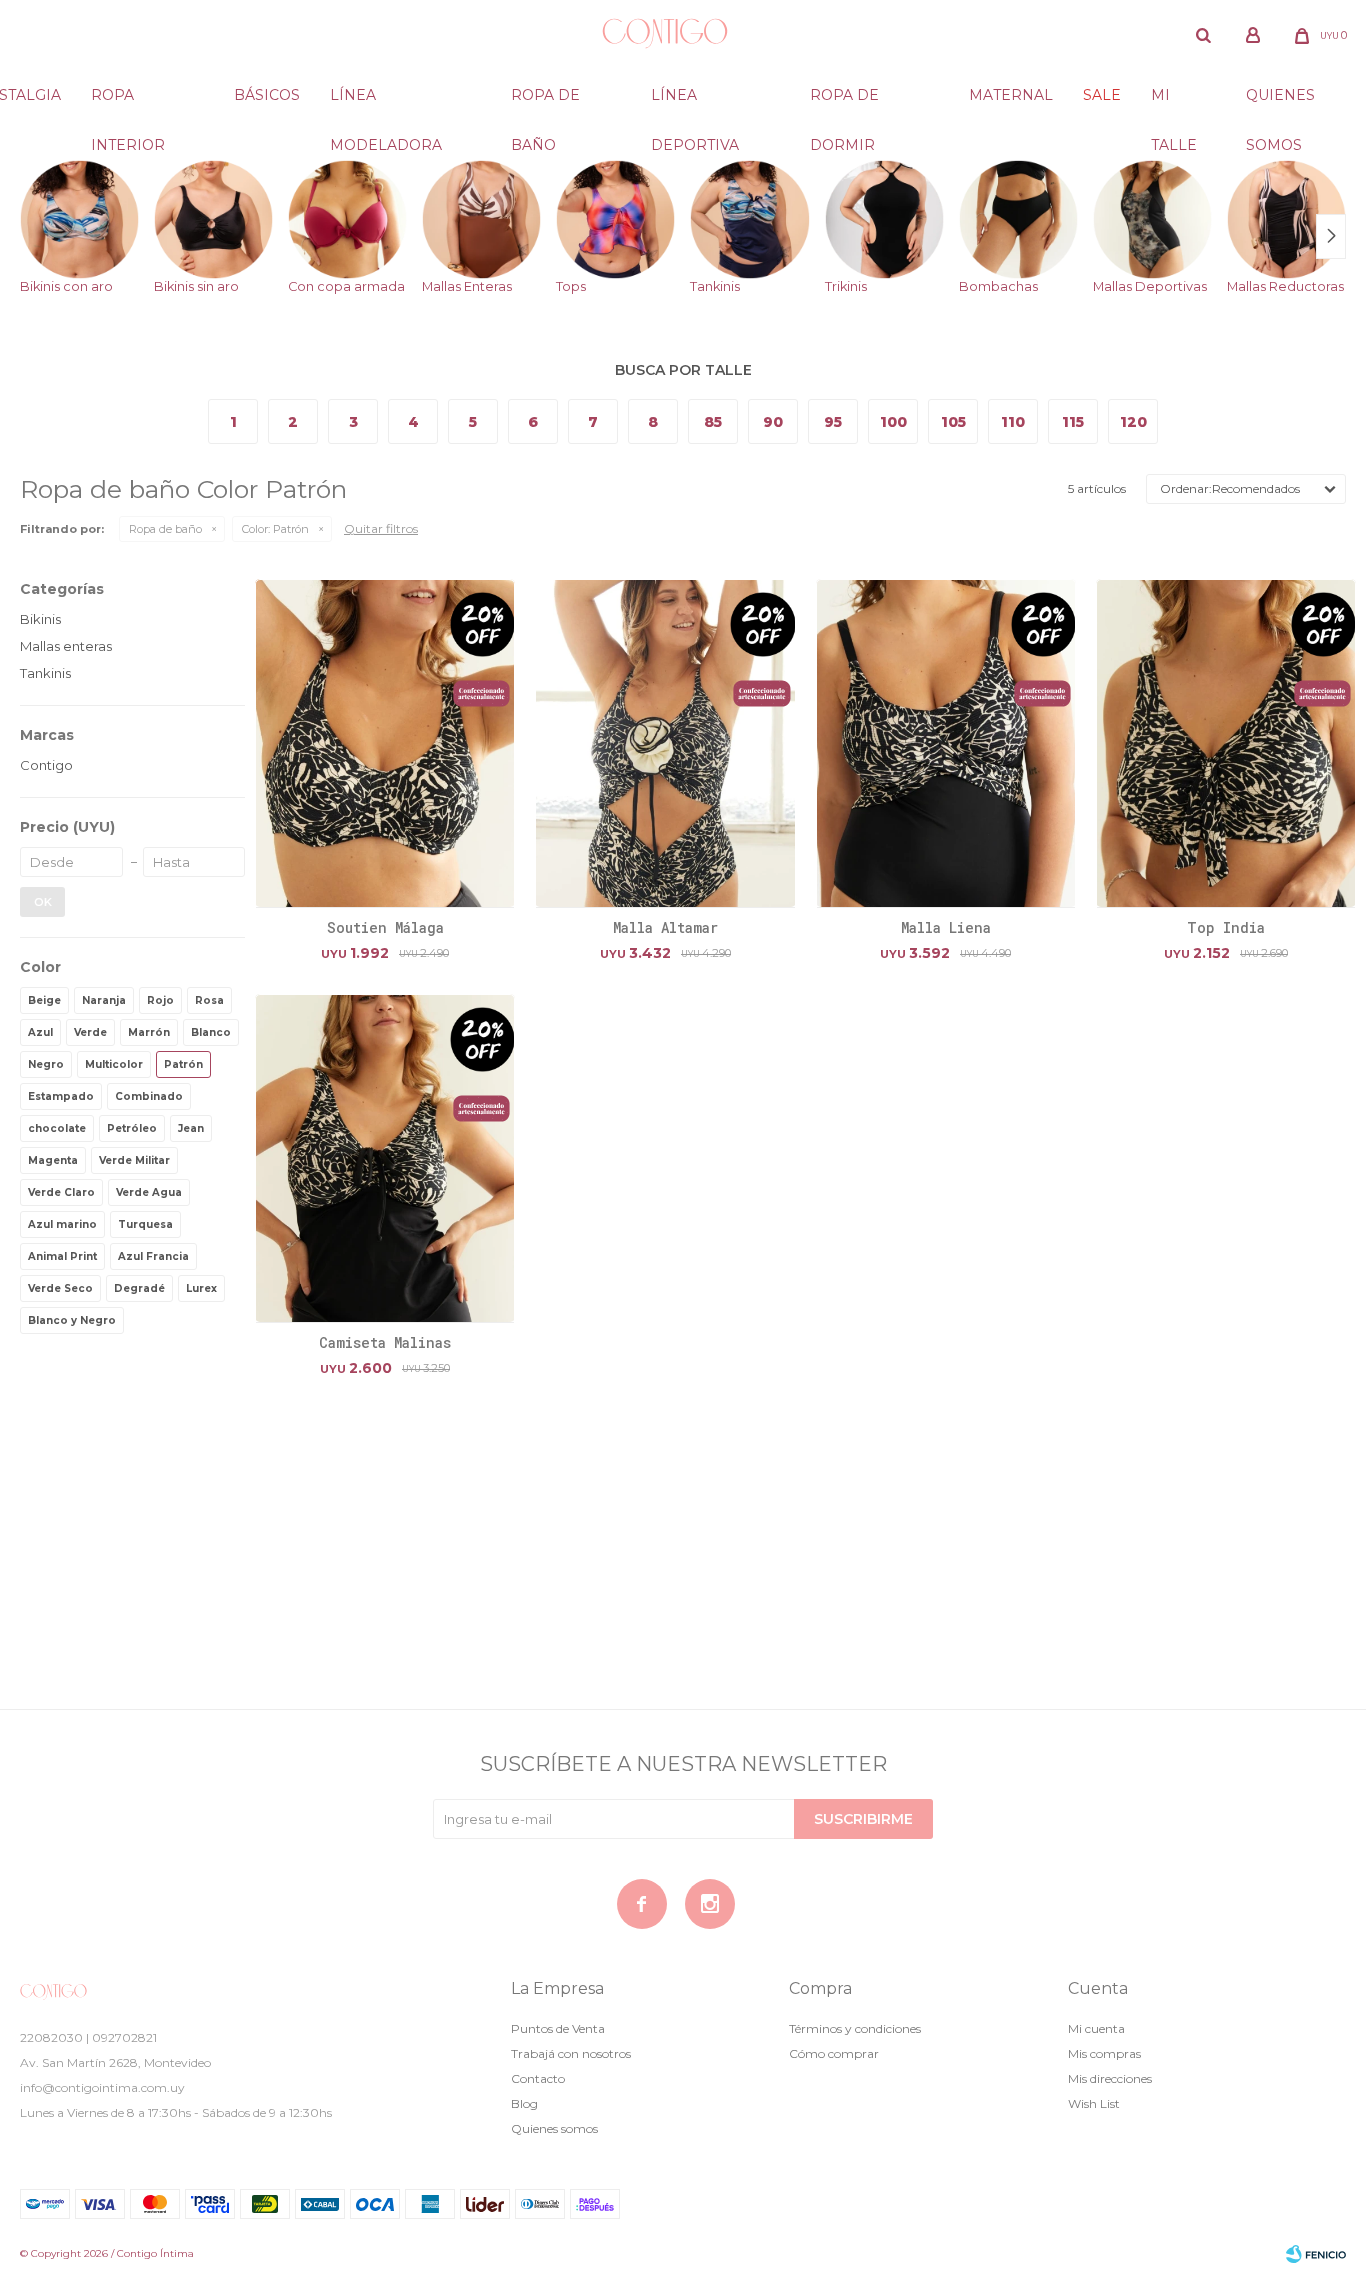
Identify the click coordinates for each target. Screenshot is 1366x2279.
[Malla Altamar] (665, 743)
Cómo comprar (834, 2053)
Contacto (538, 2078)
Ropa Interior (128, 103)
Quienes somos (1280, 103)
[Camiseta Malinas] (385, 1158)
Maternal (1011, 95)
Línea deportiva (695, 103)
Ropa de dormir (844, 103)
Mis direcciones (1110, 2078)
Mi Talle (1174, 103)
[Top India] (1226, 743)
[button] (1204, 35)
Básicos (267, 95)
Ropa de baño (545, 103)
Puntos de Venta (558, 2028)
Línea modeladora (386, 103)
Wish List (1094, 2103)
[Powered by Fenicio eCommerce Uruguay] (1316, 2254)
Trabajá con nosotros (571, 2053)
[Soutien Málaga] (385, 743)
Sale (1102, 95)
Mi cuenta (1096, 2028)
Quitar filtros (381, 528)
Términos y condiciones (855, 2028)
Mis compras (1104, 2053)
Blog (524, 2103)
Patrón (275, 529)
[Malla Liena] (946, 743)
